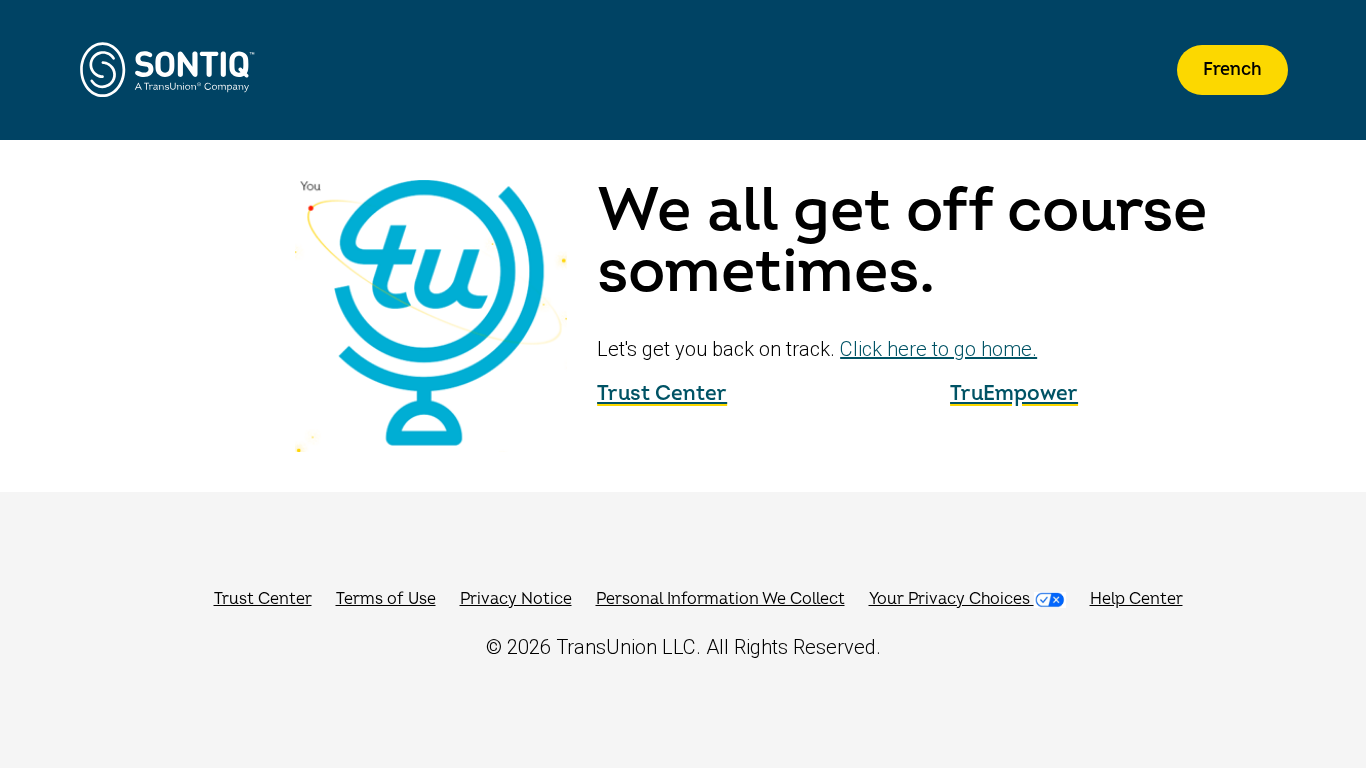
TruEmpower (1014, 393)
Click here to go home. (938, 349)
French (1232, 69)
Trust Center (662, 393)
